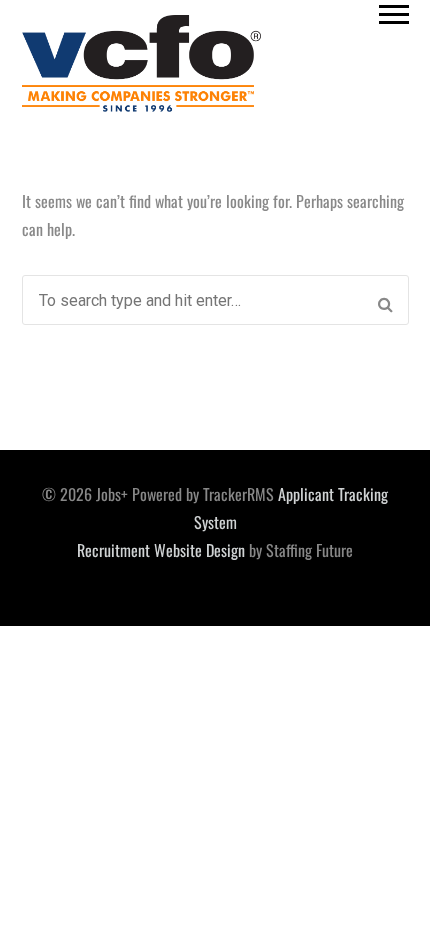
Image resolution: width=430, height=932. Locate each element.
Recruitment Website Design (161, 550)
